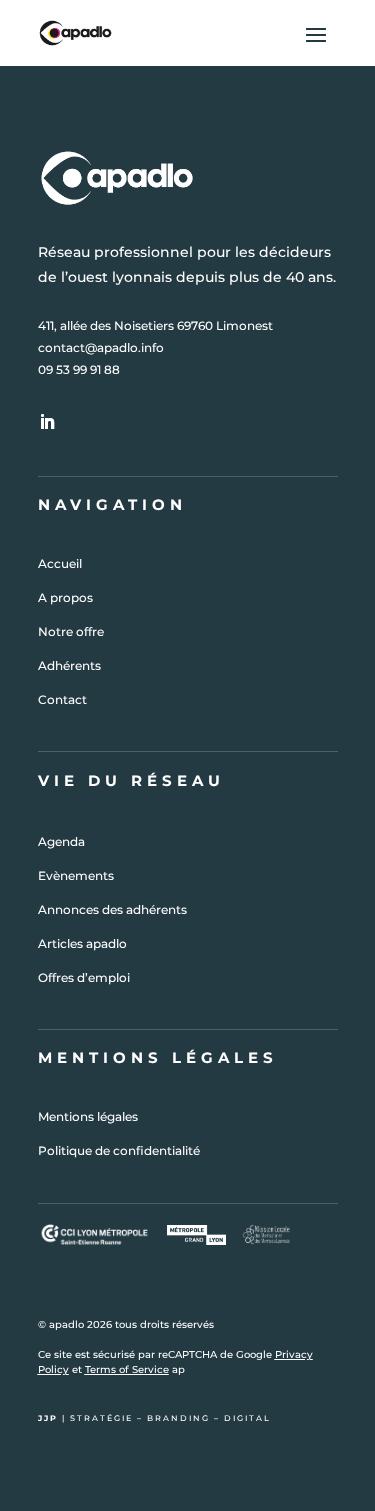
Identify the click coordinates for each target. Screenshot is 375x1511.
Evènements (76, 875)
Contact (62, 699)
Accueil (60, 563)
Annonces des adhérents (112, 909)
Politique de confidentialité (119, 1150)
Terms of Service (127, 1369)
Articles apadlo (82, 943)
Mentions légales (88, 1116)
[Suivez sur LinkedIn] (47, 422)
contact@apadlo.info (101, 347)
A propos (65, 597)
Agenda (61, 841)
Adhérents (69, 665)
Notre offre (71, 631)
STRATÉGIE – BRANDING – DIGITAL (170, 1418)
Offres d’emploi (84, 977)
